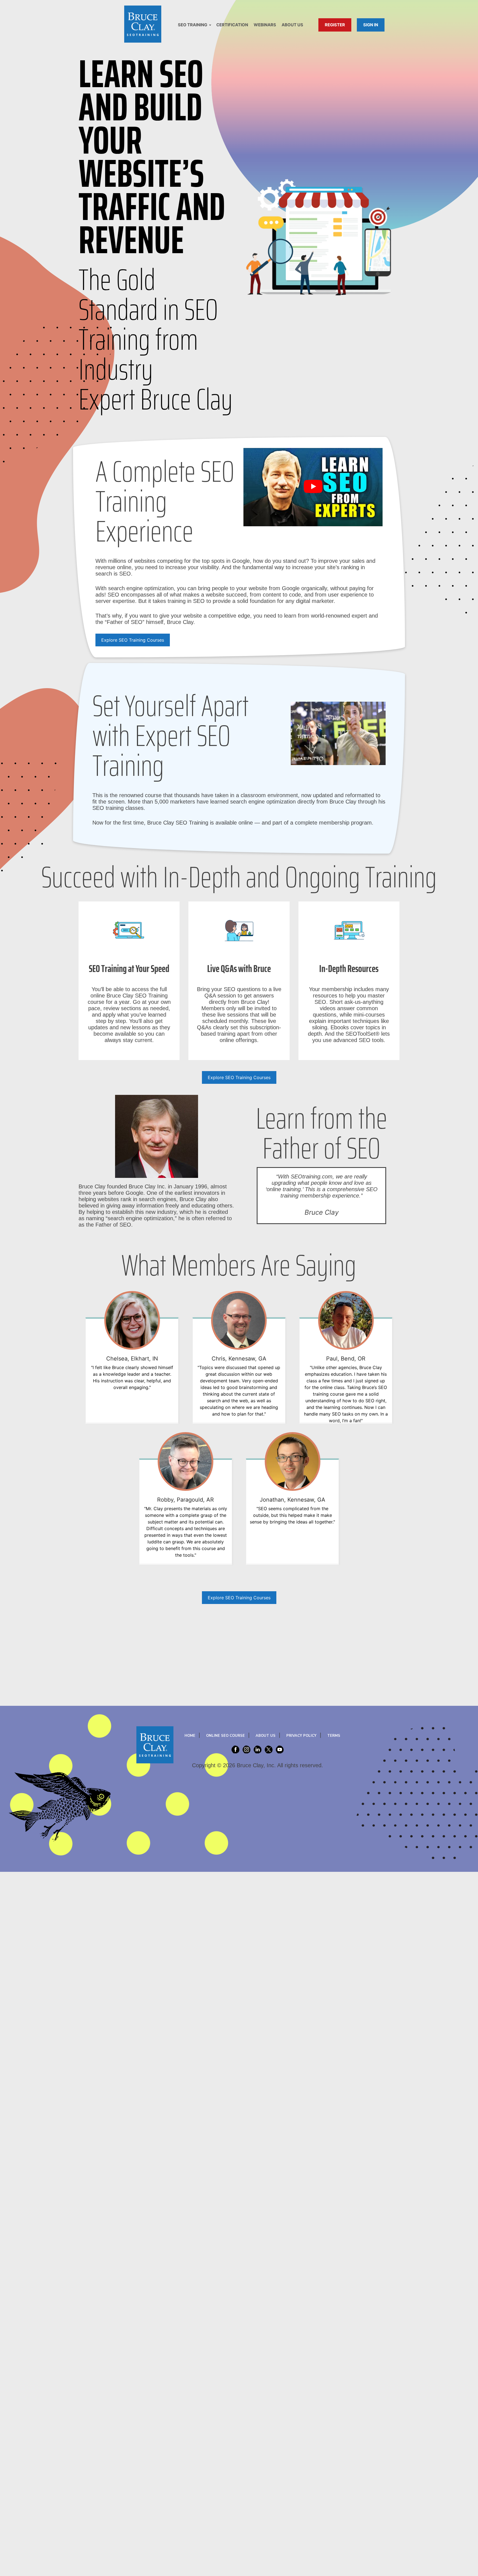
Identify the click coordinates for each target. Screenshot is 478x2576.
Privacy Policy (301, 1736)
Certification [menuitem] (232, 25)
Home (190, 1736)
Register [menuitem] (335, 25)
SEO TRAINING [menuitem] (193, 25)
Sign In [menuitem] (371, 25)
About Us (266, 1736)
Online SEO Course (225, 1736)
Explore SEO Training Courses (133, 640)
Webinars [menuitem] (265, 25)
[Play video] (313, 487)
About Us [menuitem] (292, 25)
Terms (334, 1736)
